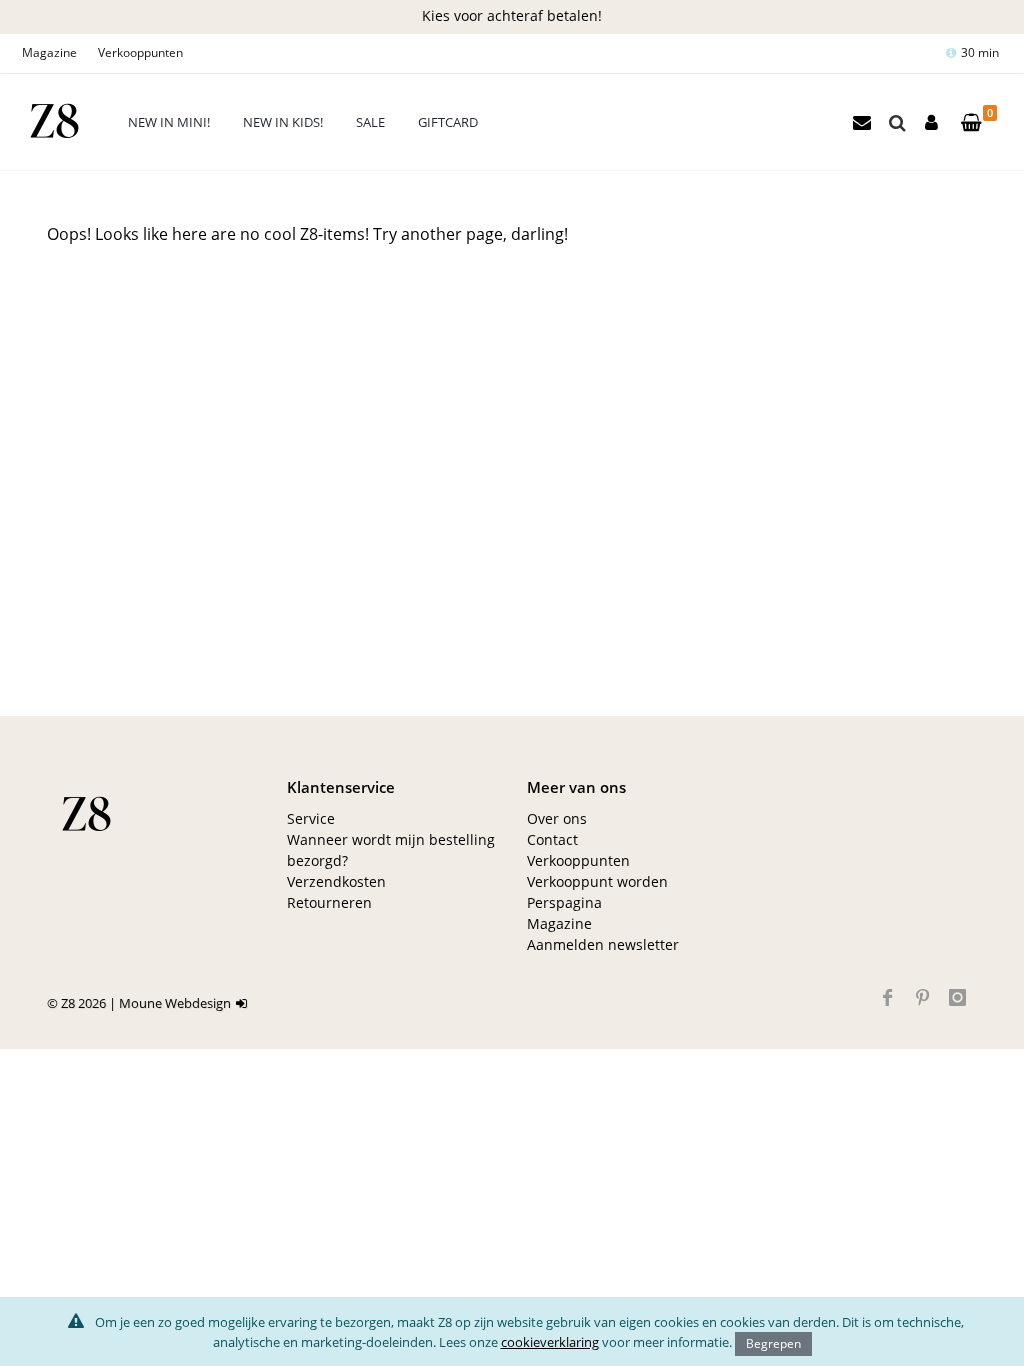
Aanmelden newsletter (603, 944)
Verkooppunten (140, 52)
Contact (552, 839)
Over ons (557, 818)
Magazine (49, 52)
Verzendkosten (336, 881)
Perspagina (564, 902)
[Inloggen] (244, 1003)
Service (311, 818)
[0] (971, 123)
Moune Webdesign (175, 1003)
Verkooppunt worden (597, 881)
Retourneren (329, 902)
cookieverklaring (550, 1342)
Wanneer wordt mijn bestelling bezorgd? (391, 850)
